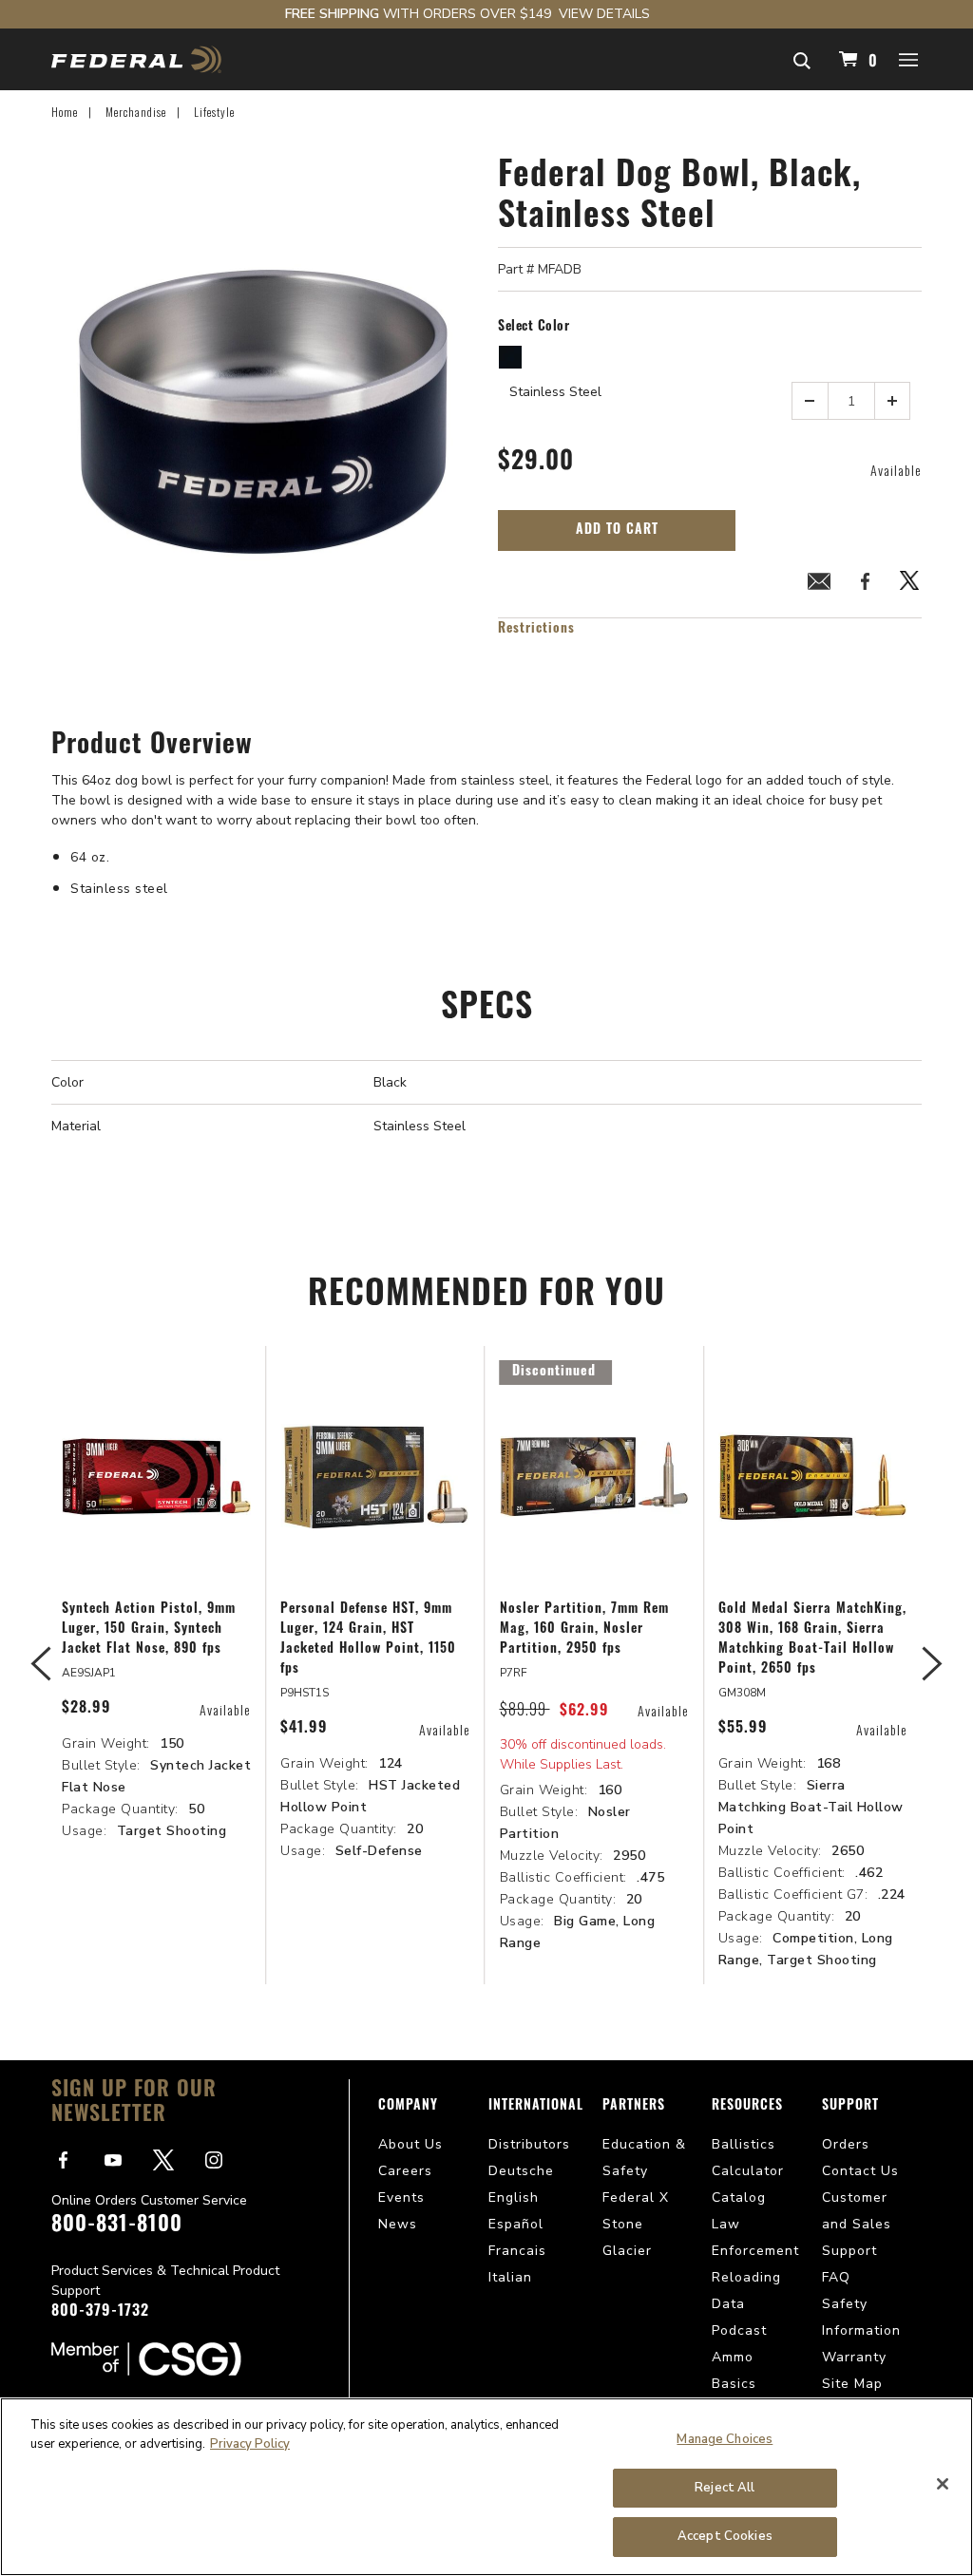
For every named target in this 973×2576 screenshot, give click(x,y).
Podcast (739, 2330)
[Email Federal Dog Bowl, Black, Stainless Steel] (819, 585)
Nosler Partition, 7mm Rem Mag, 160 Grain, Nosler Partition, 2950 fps (584, 1629)
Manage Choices (725, 2439)
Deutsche (521, 2171)
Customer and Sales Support (857, 2224)
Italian (510, 2277)
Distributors (529, 2144)
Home (65, 112)
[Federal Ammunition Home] (136, 59)
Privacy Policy (250, 2444)
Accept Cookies (725, 2536)
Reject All (725, 2488)
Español (516, 2224)
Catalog (739, 2197)
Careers (405, 2171)
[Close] (943, 2484)
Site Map (852, 2384)
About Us (410, 2144)
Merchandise (136, 112)
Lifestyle (214, 112)
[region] (486, 2487)
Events (401, 2197)
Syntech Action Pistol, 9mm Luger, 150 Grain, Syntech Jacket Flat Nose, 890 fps (149, 1629)
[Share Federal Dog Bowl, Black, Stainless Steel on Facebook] (865, 585)
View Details (604, 14)
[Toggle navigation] (909, 59)
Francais (517, 2251)
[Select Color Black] (512, 357)
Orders (846, 2144)
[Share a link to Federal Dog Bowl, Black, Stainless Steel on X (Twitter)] (910, 585)
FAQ (836, 2277)
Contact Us (860, 2171)
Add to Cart (617, 530)
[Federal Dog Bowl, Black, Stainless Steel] (263, 414)
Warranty (854, 2357)
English (514, 2197)
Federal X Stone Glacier (636, 2224)
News (398, 2224)
